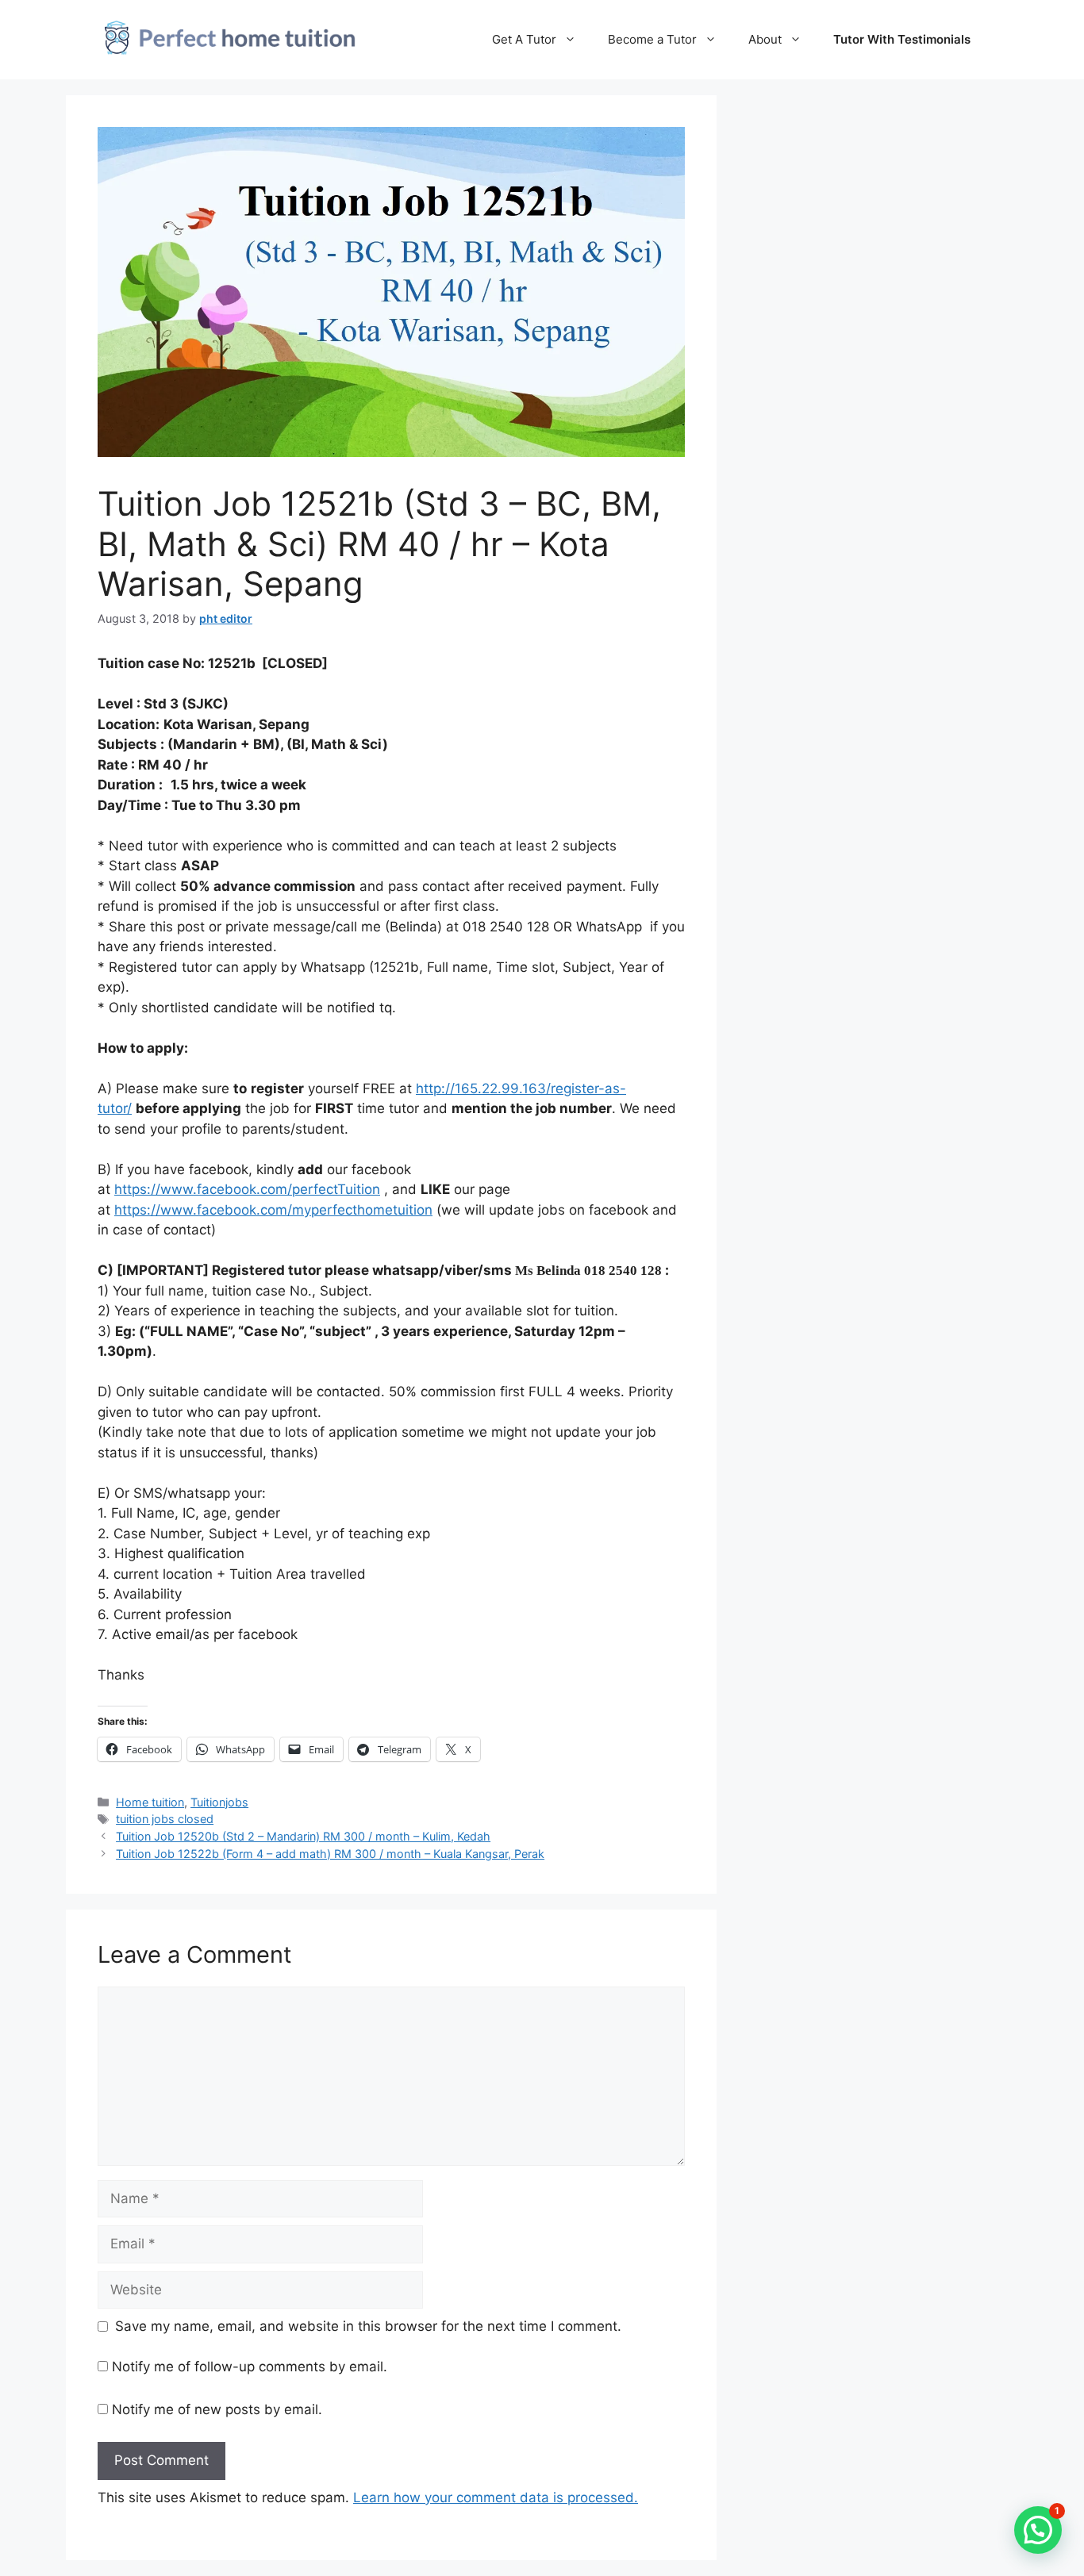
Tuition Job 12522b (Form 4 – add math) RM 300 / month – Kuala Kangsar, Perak (330, 1854)
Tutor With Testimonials (902, 39)
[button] (1038, 2530)
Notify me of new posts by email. (217, 2409)
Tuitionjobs (219, 1802)
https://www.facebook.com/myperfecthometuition (273, 1210)
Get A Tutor (524, 39)
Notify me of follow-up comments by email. (250, 2367)
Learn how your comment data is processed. (496, 2497)
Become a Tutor (652, 39)
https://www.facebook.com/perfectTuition (247, 1189)
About (765, 39)
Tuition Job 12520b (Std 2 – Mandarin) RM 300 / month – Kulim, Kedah (303, 1836)
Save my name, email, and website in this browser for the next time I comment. (368, 2326)
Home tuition (150, 1802)
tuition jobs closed (165, 1819)
